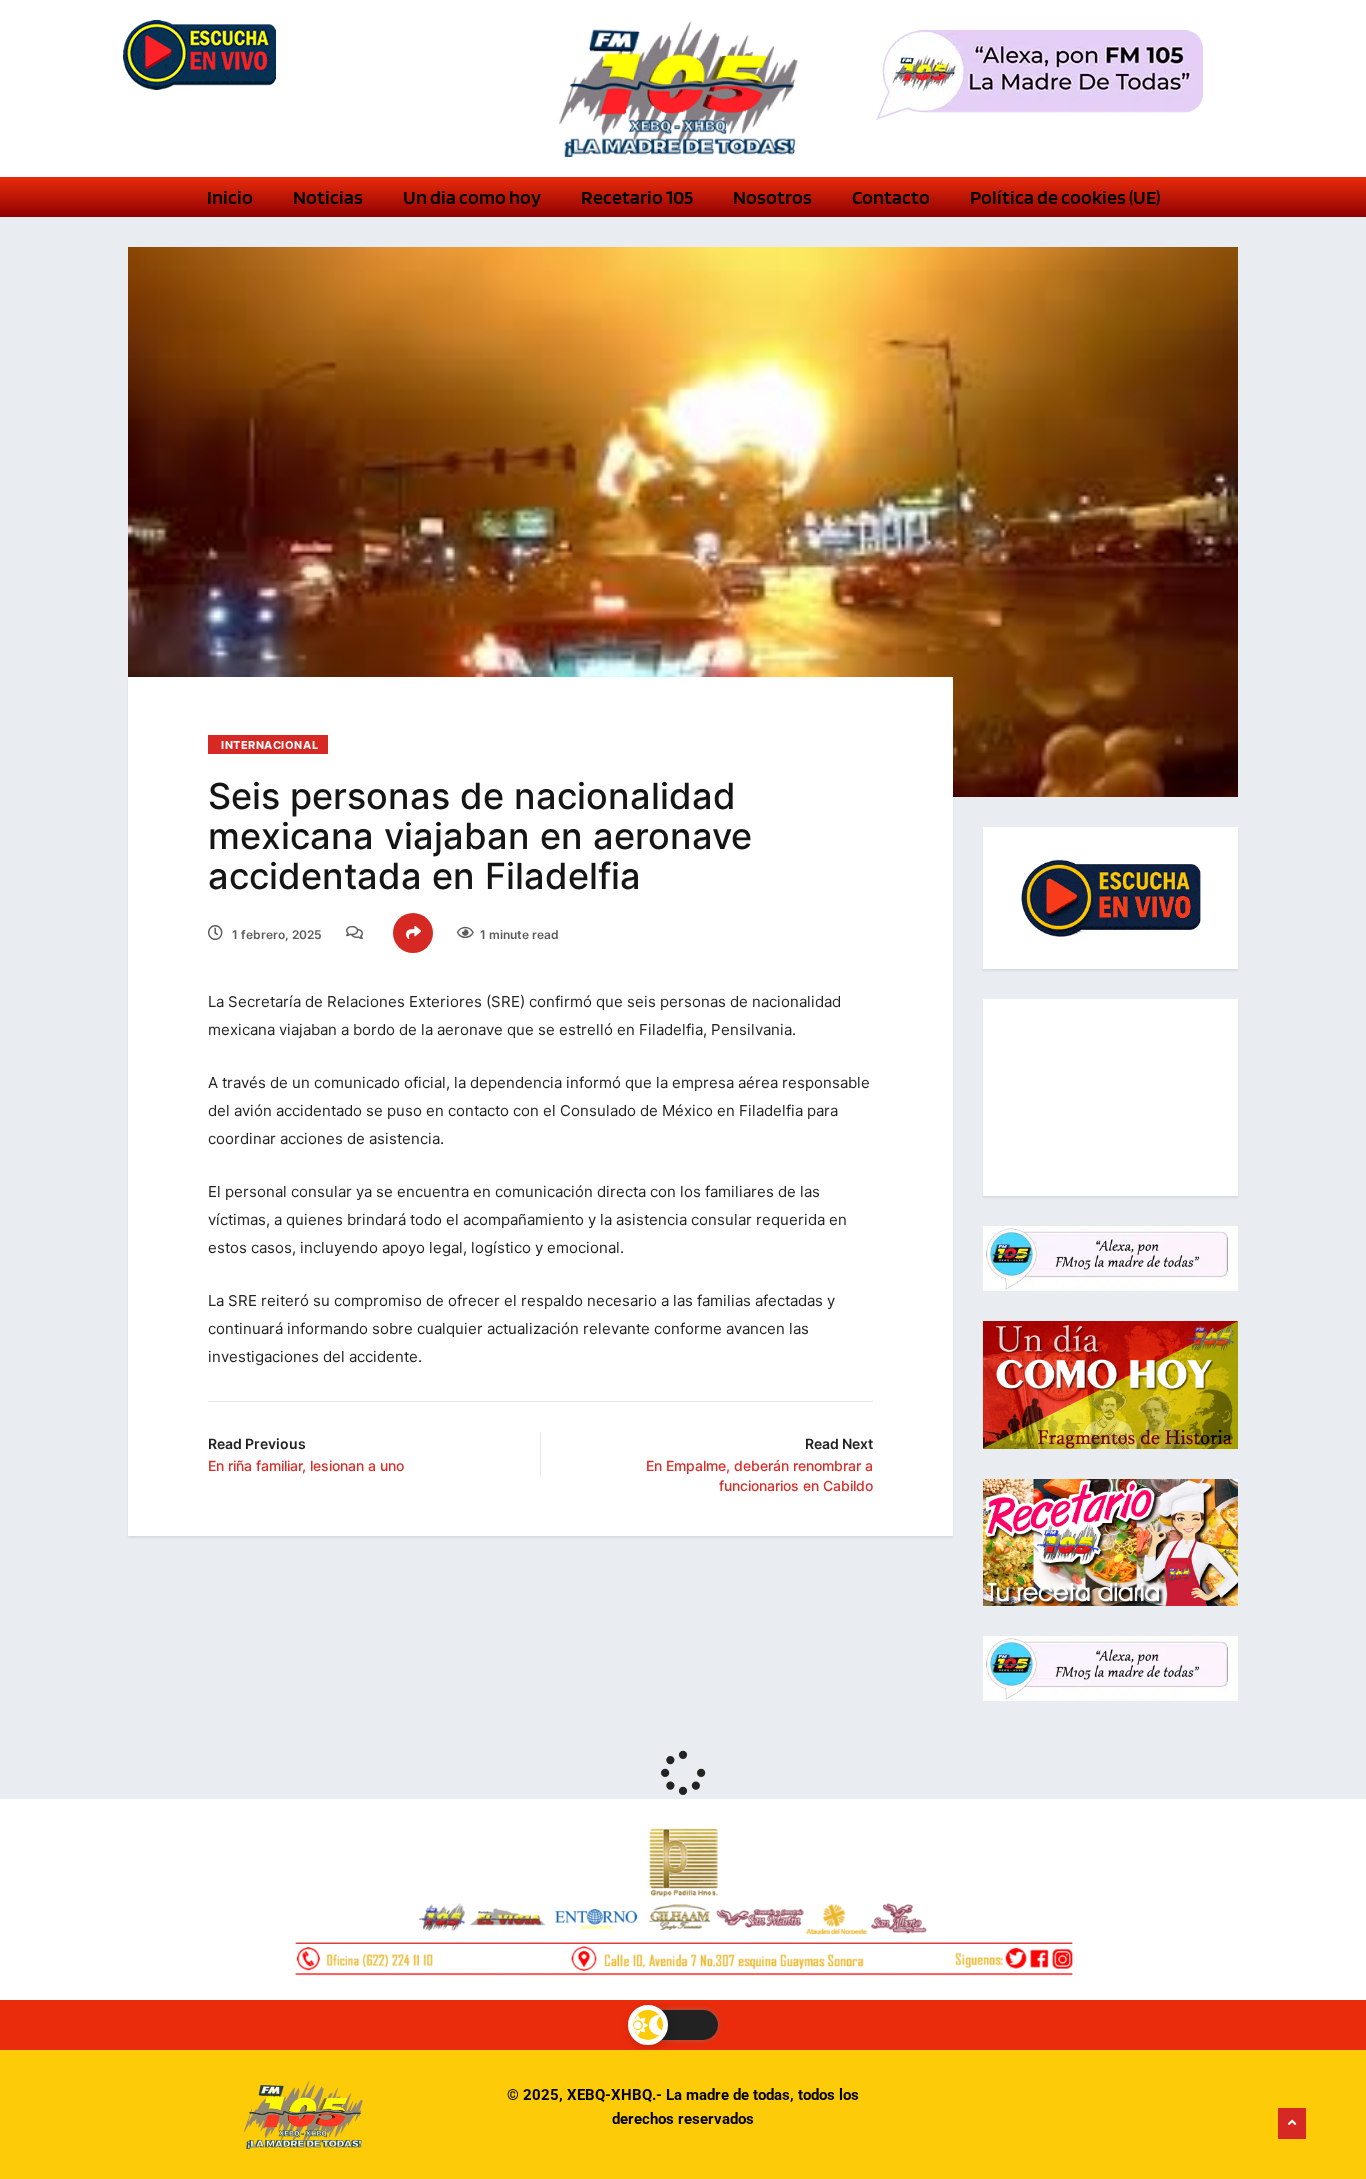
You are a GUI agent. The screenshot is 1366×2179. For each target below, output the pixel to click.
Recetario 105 (637, 197)
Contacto (891, 197)
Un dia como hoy (472, 197)
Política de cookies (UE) (1065, 197)
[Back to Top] (1292, 2124)
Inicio (230, 197)
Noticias (328, 197)
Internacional (269, 745)
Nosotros (772, 197)
